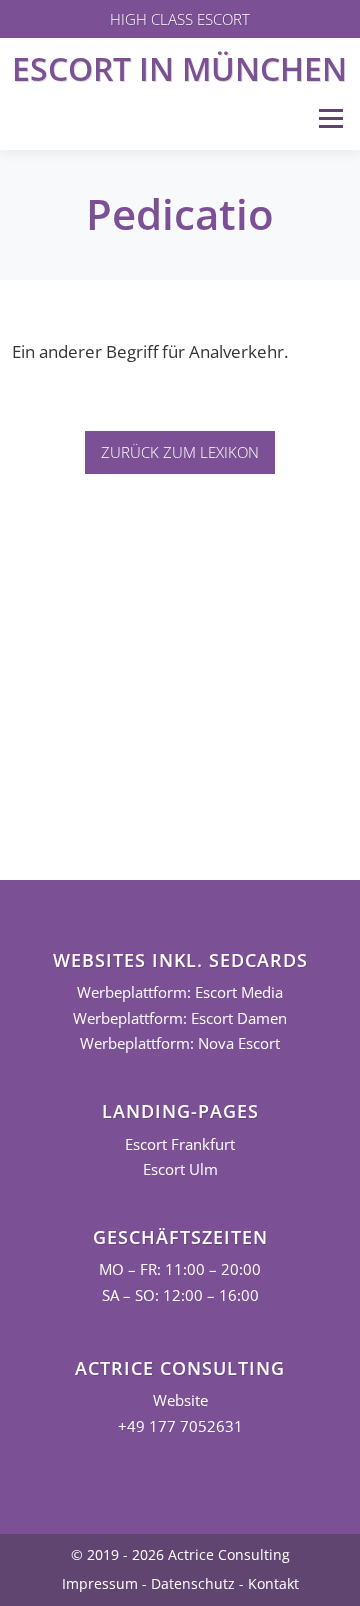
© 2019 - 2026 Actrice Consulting (180, 1554)
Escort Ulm (180, 1169)
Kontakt (273, 1583)
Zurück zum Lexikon (180, 452)
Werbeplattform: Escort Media (180, 992)
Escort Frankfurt (180, 1144)
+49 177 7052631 (180, 1426)
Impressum (100, 1583)
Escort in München (179, 68)
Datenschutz (193, 1583)
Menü (330, 118)
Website (180, 1400)
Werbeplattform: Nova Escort (180, 1043)
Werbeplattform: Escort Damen (180, 1018)
